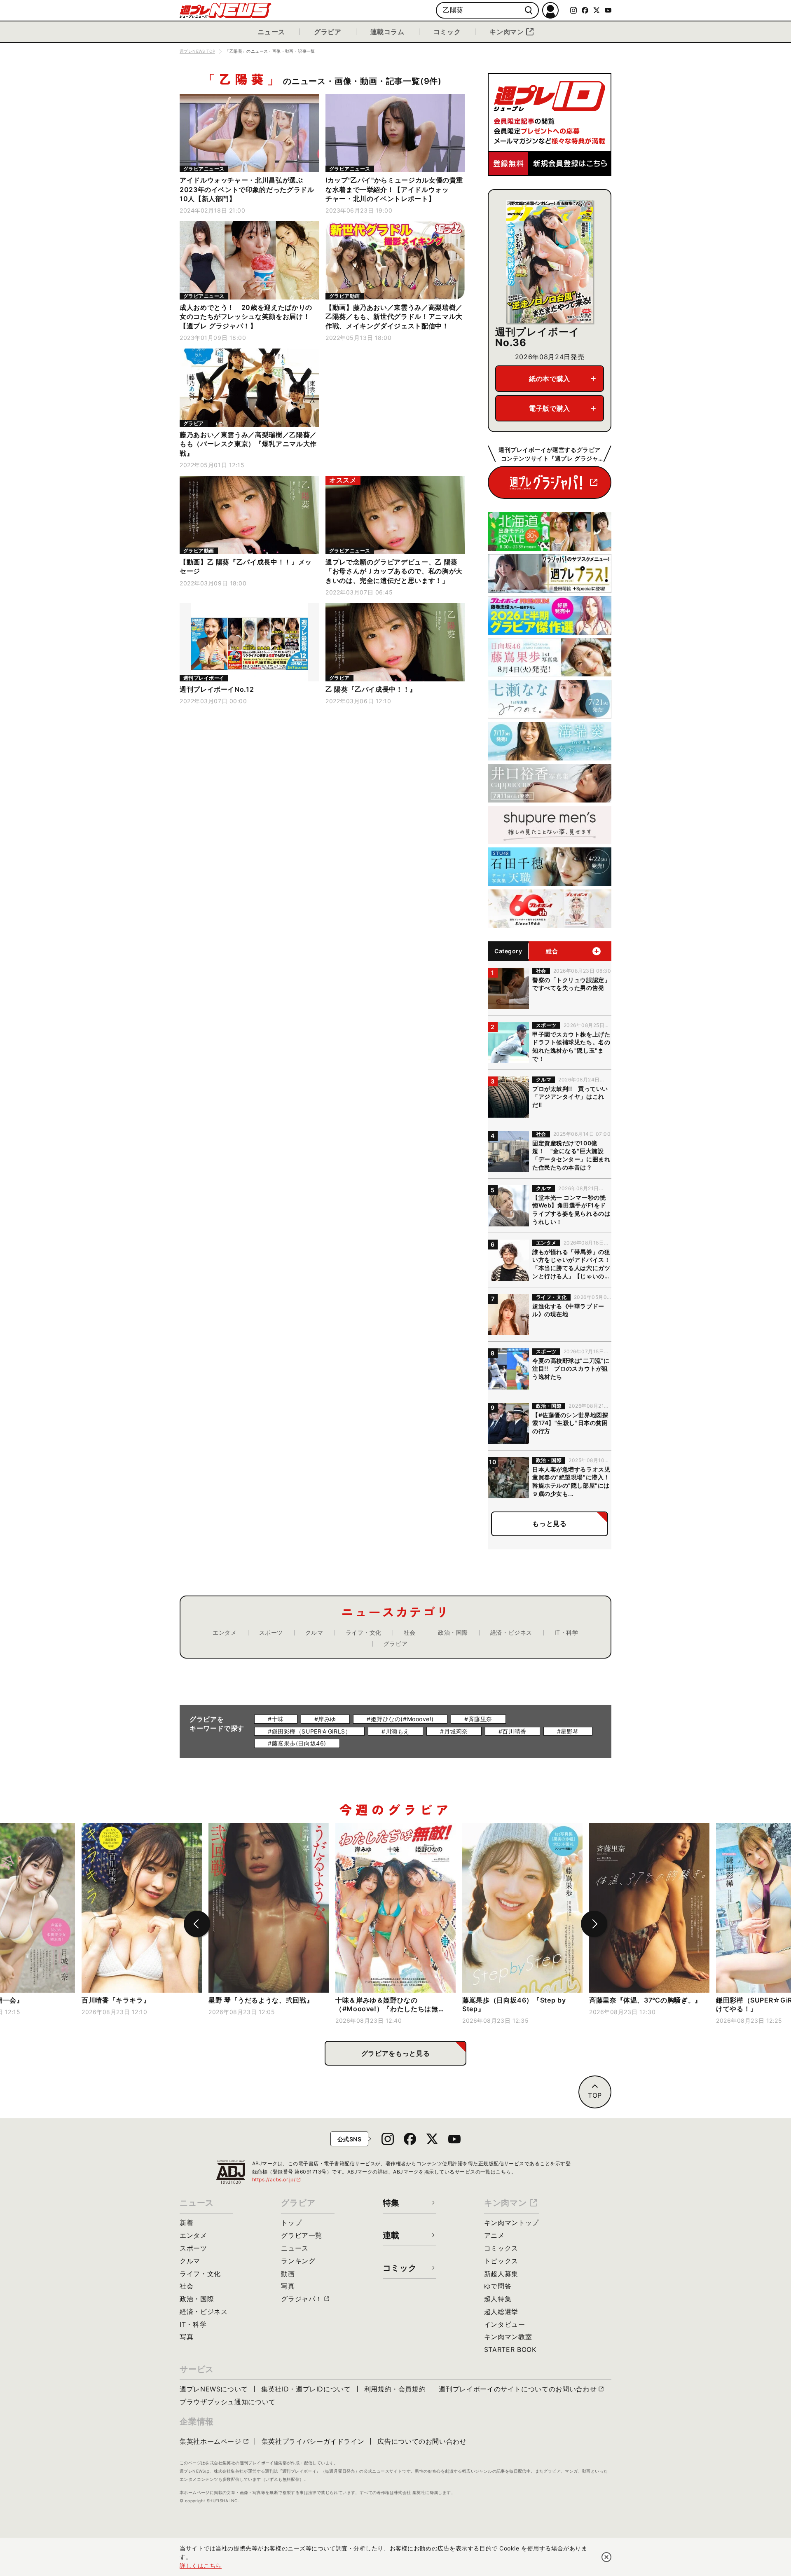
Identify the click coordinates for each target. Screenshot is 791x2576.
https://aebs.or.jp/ (277, 2179)
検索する (529, 11)
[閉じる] (606, 2557)
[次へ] (594, 1924)
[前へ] (197, 1924)
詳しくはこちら (201, 2565)
